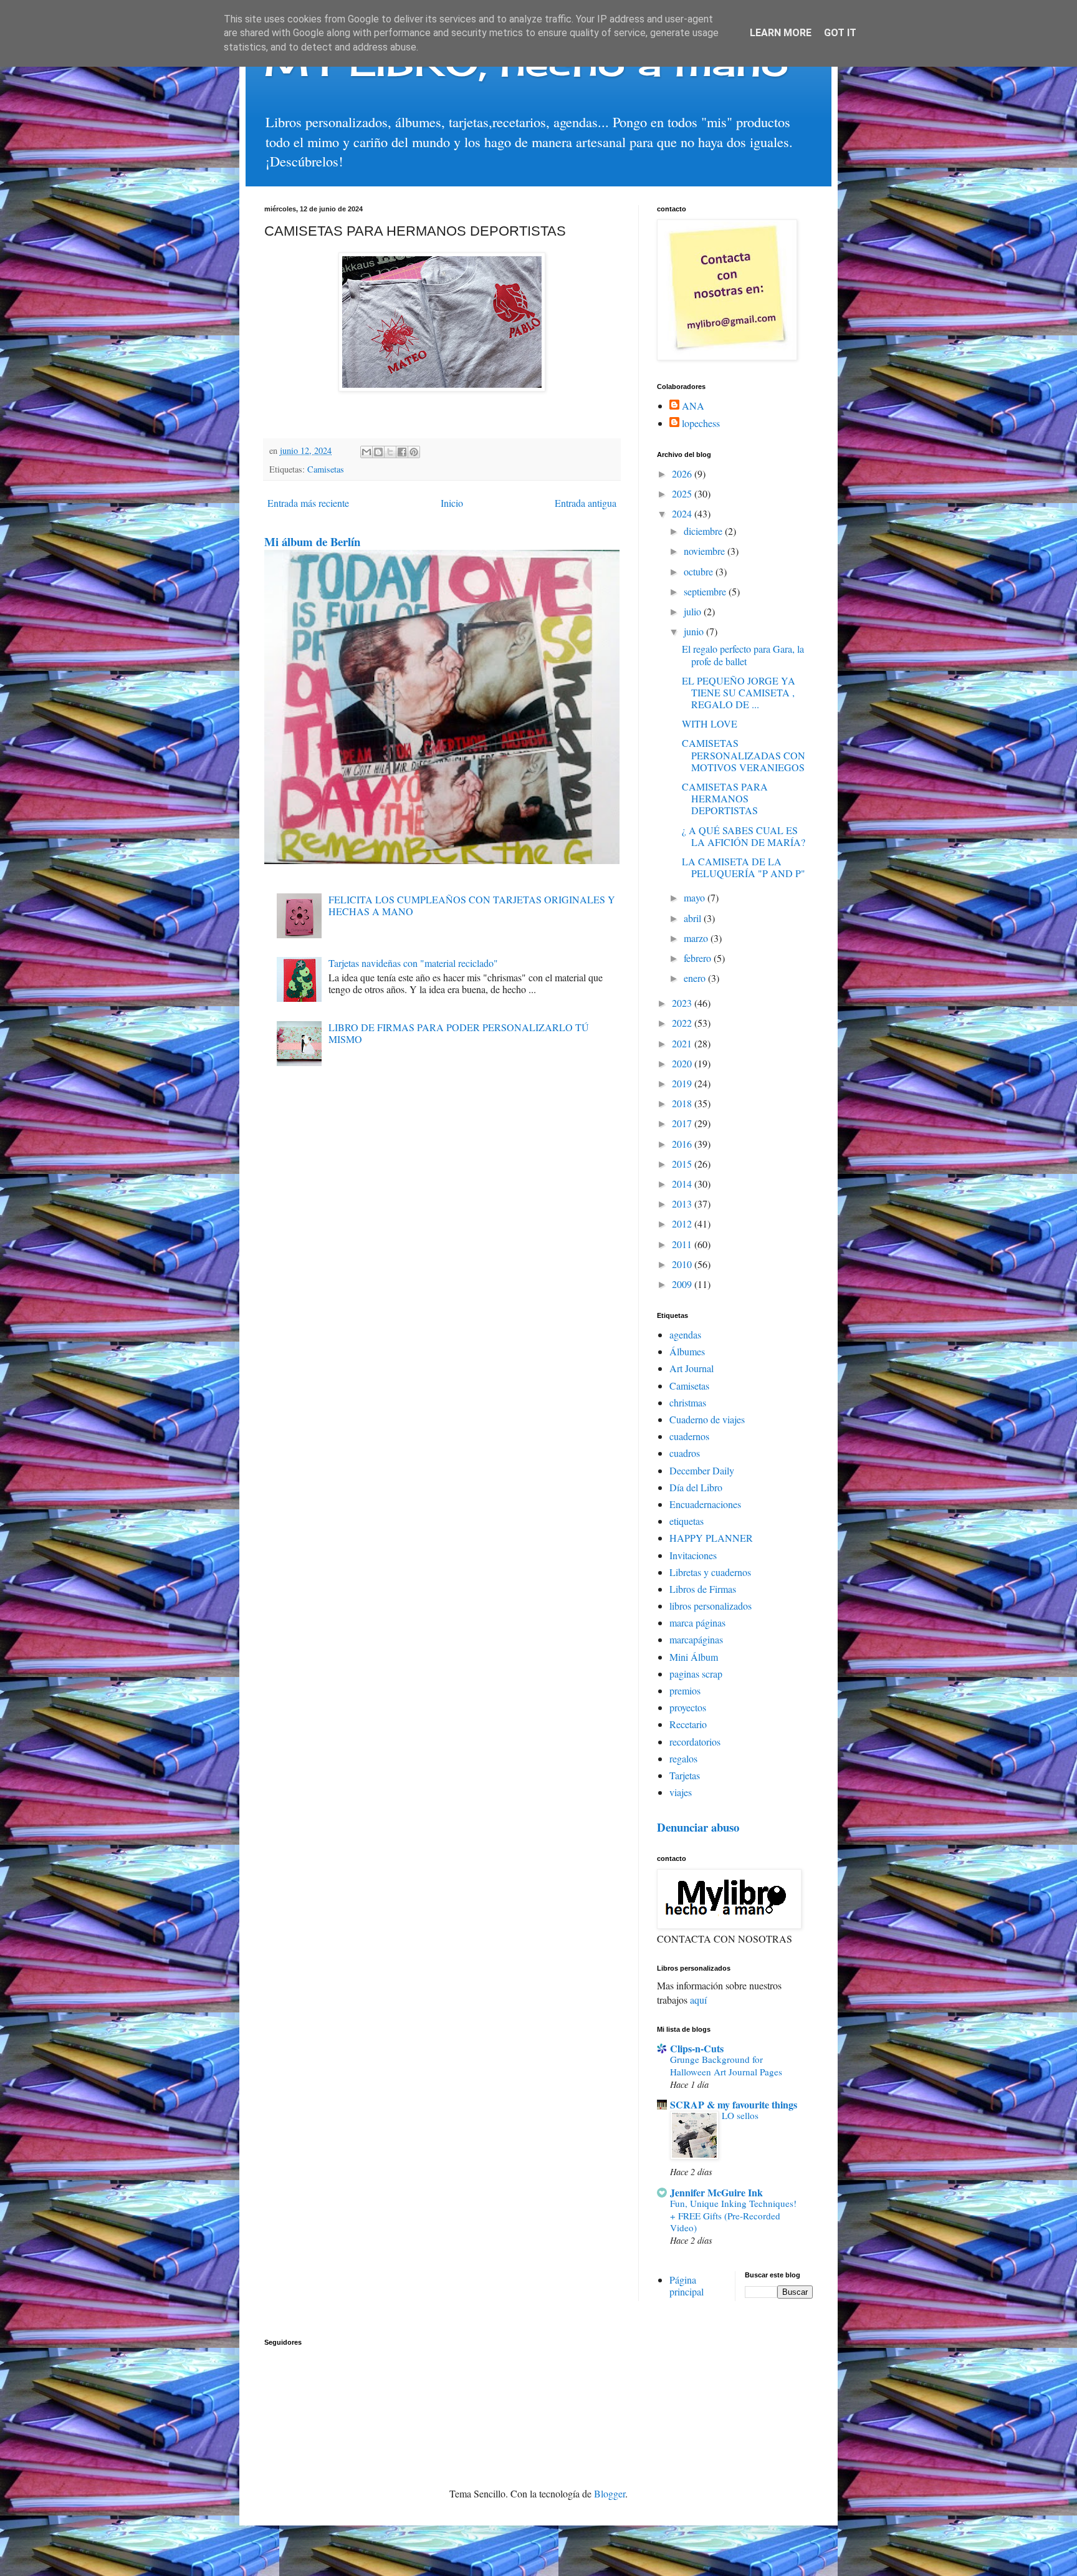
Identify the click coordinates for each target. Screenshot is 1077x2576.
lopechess (701, 423)
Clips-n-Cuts (697, 2048)
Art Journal (692, 1368)
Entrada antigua (586, 503)
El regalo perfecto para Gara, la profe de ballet (743, 655)
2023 (683, 1003)
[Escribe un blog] (378, 452)
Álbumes (687, 1351)
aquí (698, 2000)
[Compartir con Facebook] (402, 452)
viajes (681, 1792)
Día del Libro (696, 1487)
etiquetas (687, 1521)
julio (694, 611)
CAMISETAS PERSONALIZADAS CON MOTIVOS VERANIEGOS (744, 755)
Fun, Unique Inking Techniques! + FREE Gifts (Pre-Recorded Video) (733, 2216)
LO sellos (740, 2115)
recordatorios (695, 1742)
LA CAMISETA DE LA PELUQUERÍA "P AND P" (744, 867)
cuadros (685, 1453)
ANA (693, 406)
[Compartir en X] (390, 452)
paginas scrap (696, 1674)
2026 (683, 473)
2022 (683, 1023)
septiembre (706, 591)
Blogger (610, 2493)
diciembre (704, 531)
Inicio (452, 503)
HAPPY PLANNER (711, 1538)
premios (685, 1690)
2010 (683, 1264)
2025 (683, 493)
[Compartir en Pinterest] (414, 452)
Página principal (687, 2285)
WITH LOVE (710, 723)
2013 (683, 1204)
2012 (683, 1223)
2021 (683, 1043)
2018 (683, 1103)
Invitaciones (693, 1555)
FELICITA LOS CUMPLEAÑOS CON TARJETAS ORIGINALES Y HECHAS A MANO (472, 905)
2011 (683, 1244)
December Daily (702, 1470)
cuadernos (689, 1436)
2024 (683, 513)
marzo (697, 938)
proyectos (688, 1707)
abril (694, 918)
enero (696, 978)
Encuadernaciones (705, 1504)
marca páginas (697, 1622)
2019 (683, 1083)
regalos (683, 1758)
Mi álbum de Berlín (312, 541)
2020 (683, 1063)
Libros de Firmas (703, 1589)
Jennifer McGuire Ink (716, 2192)
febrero (699, 958)
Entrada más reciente (308, 503)
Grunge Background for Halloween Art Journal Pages (726, 2065)
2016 (683, 1144)
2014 (683, 1184)
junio (695, 631)
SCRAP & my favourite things (734, 2104)
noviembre (706, 551)
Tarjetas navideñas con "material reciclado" (413, 963)
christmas (688, 1402)
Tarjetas (685, 1775)
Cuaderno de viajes (707, 1419)
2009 (683, 1284)
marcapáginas (696, 1639)
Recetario (688, 1724)
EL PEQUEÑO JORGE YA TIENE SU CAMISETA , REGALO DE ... (739, 692)
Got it (840, 33)
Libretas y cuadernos (710, 1572)
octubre (700, 571)
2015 (683, 1164)
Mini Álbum (694, 1657)
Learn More (781, 33)
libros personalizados (711, 1606)
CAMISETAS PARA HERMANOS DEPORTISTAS (725, 798)
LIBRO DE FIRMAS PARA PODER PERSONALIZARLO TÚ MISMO (459, 1033)
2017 (683, 1123)
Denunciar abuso (698, 1827)
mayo (696, 897)
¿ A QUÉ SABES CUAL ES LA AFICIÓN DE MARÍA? (744, 836)
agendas (685, 1334)
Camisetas (326, 469)
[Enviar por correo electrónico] (366, 452)
